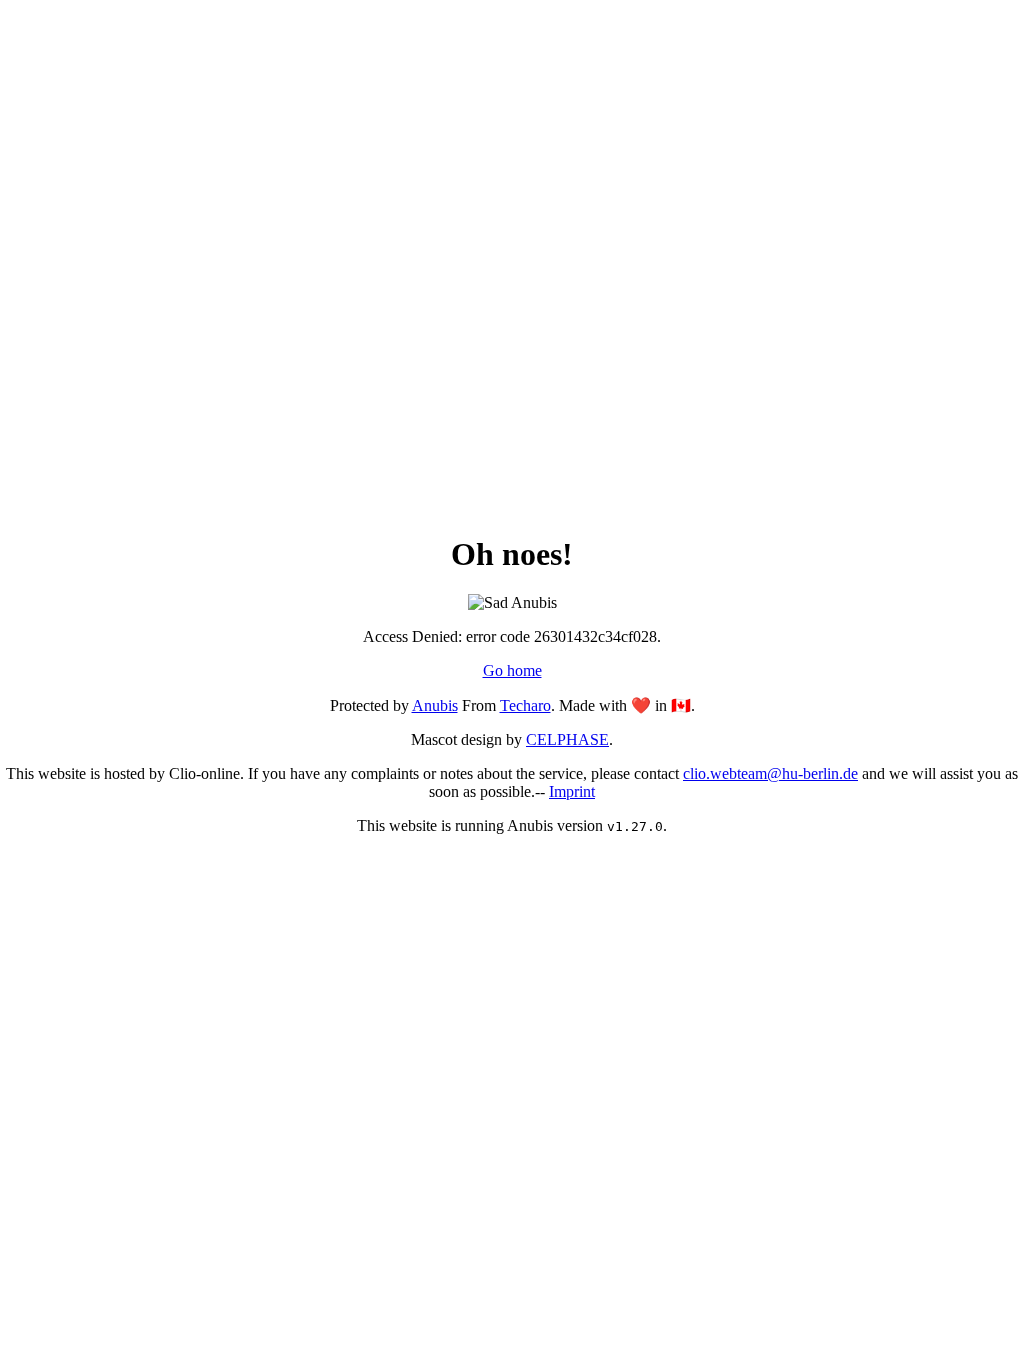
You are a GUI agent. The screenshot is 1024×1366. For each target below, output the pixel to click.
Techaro (525, 705)
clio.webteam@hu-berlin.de (770, 773)
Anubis (435, 705)
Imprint (572, 791)
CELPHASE (567, 739)
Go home (512, 670)
